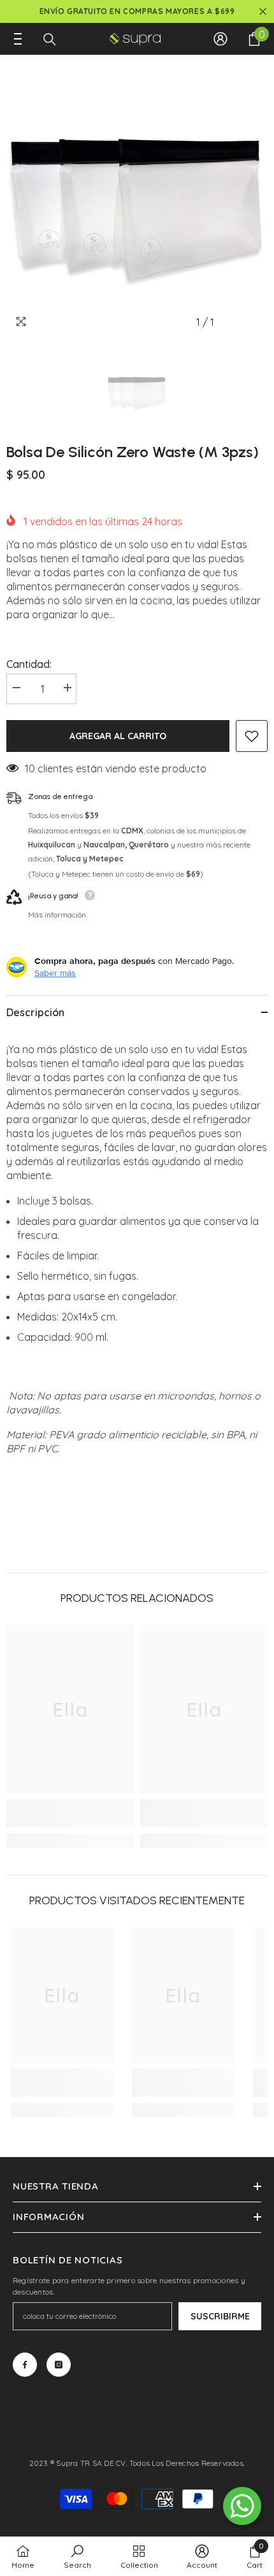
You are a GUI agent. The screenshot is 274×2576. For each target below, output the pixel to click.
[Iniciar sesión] (220, 39)
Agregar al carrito (118, 736)
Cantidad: (29, 664)
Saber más (55, 973)
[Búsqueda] (50, 39)
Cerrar (263, 12)
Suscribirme (220, 2316)
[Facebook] (25, 2365)
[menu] (14, 39)
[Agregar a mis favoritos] (252, 736)
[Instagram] (59, 2365)
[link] (70, 1813)
